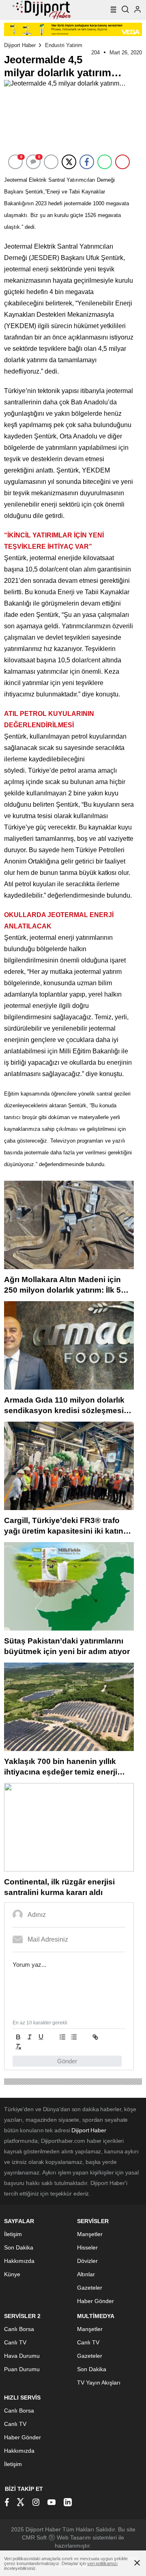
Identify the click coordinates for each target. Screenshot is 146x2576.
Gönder (67, 2061)
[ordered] (62, 2037)
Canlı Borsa (19, 2329)
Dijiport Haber (20, 45)
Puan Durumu (22, 2369)
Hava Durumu (22, 2356)
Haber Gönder (96, 2301)
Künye (12, 2274)
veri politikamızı (102, 2563)
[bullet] (74, 2037)
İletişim (13, 2234)
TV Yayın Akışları (99, 2383)
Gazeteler (90, 2288)
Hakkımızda (19, 2261)
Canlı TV (15, 2342)
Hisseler (87, 2247)
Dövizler (87, 2261)
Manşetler (90, 2234)
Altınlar (86, 2274)
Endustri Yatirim (64, 45)
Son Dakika (19, 2247)
